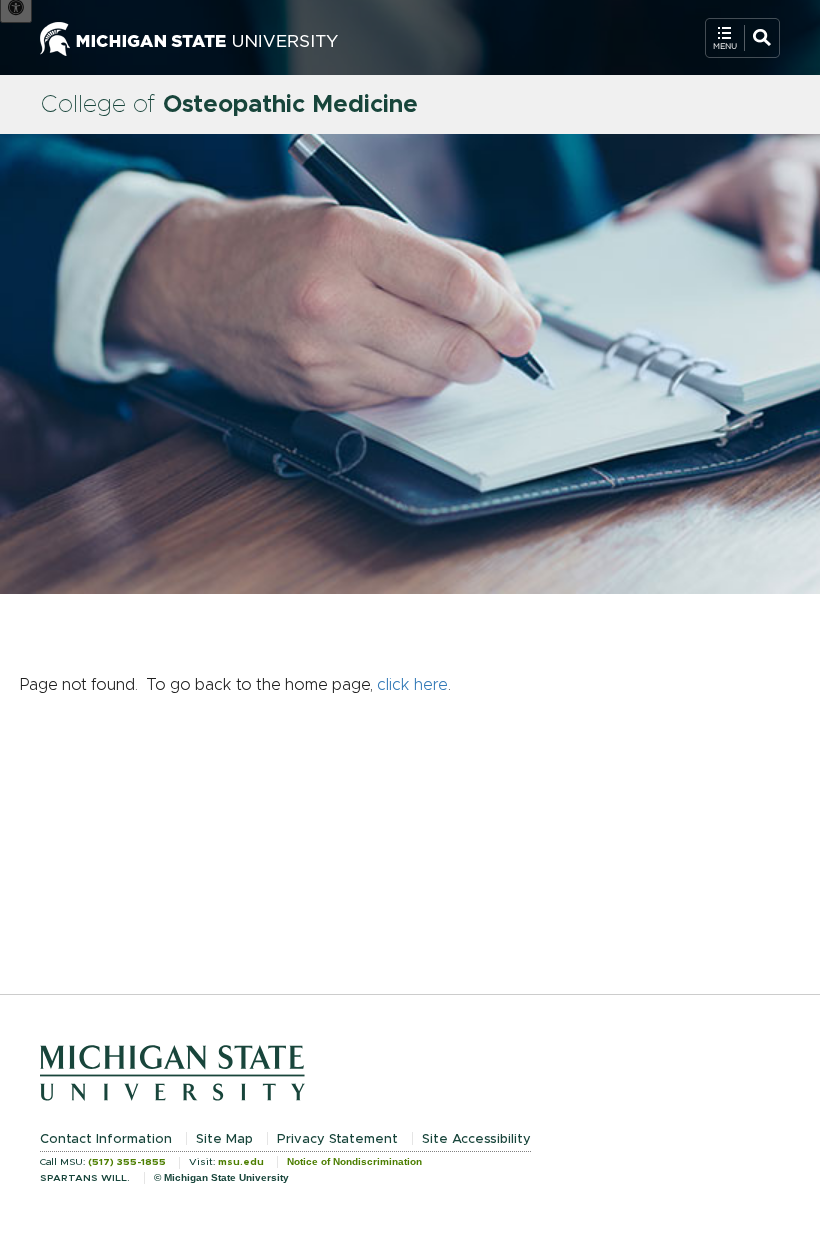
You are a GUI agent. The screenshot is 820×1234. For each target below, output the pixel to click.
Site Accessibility (476, 1139)
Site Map (224, 1139)
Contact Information (106, 1139)
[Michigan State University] (189, 37)
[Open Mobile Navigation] (742, 38)
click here (412, 685)
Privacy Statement (337, 1139)
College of (229, 105)
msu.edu (241, 1162)
